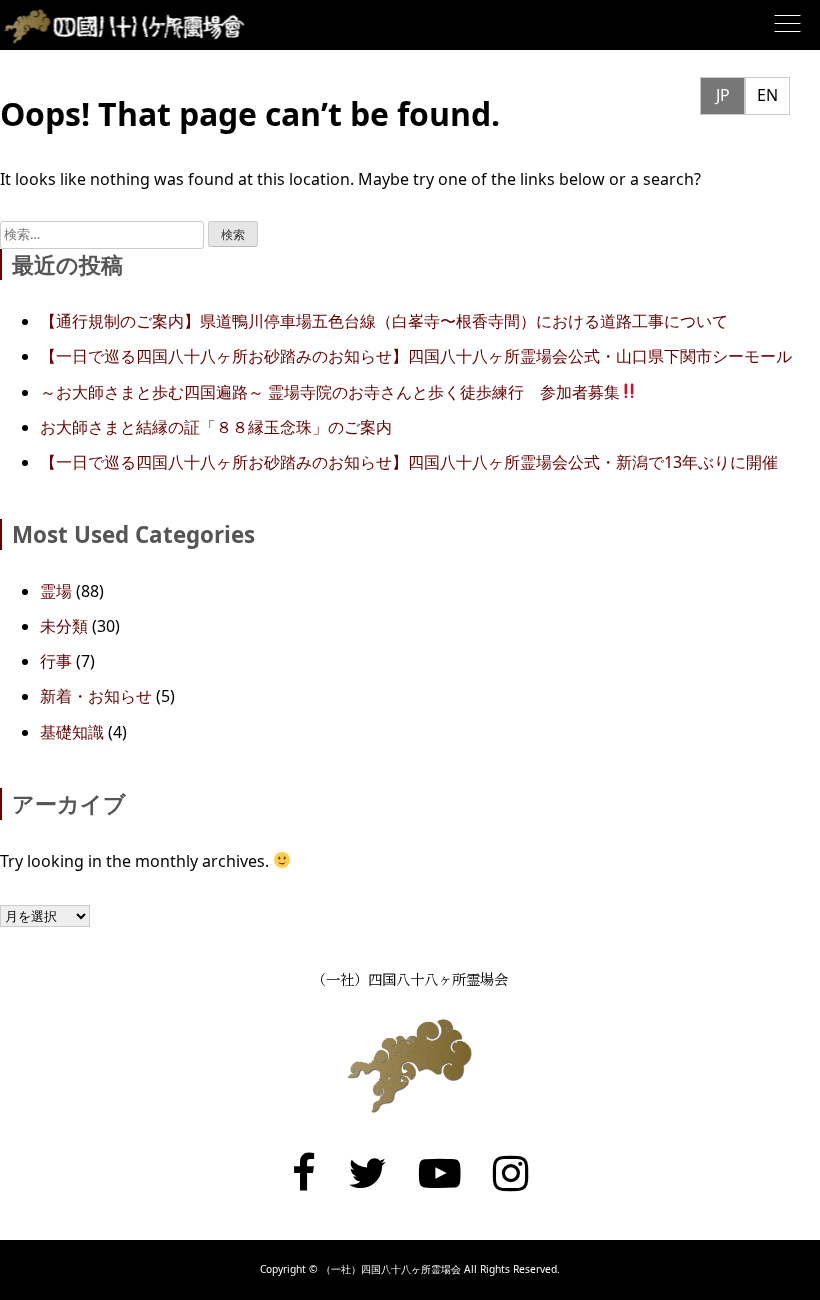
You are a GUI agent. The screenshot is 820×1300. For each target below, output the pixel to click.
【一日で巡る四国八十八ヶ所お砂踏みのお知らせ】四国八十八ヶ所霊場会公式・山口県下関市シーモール (416, 356)
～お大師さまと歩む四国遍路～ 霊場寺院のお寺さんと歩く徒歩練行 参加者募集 (330, 392)
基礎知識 (72, 732)
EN (767, 95)
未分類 (64, 626)
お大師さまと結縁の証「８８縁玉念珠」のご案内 (216, 427)
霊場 (56, 591)
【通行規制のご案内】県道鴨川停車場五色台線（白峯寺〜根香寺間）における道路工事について (384, 321)
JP (723, 95)
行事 (56, 661)
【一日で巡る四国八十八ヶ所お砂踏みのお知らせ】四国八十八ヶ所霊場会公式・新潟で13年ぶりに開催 (409, 462)
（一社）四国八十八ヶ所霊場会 (410, 978)
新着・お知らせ (96, 696)
